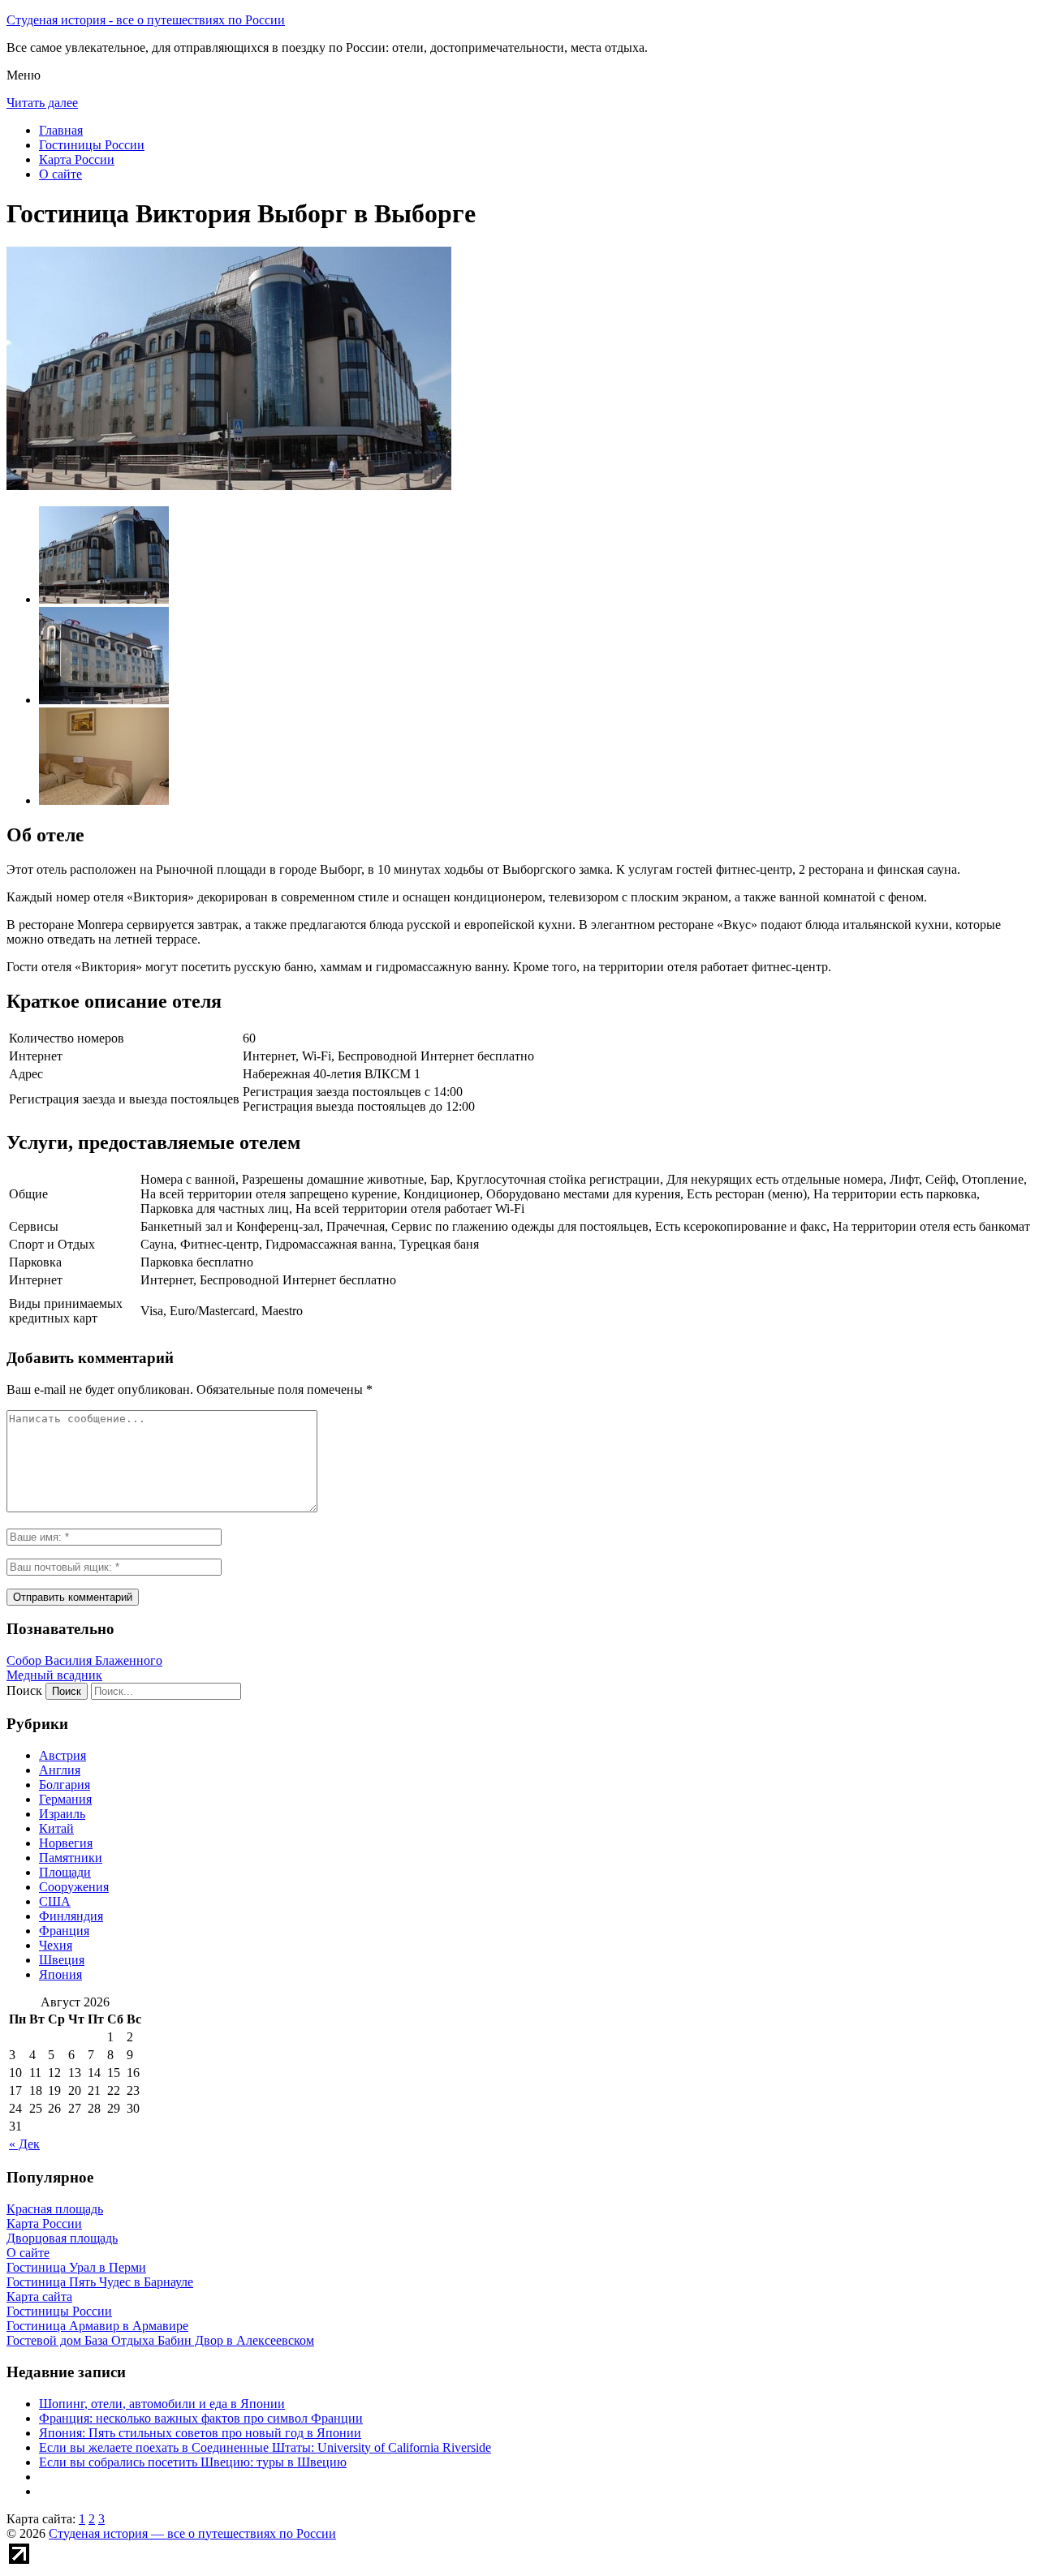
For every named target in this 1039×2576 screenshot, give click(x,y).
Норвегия (66, 1843)
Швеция (62, 1960)
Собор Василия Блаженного (84, 1660)
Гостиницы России (92, 145)
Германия (65, 1799)
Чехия (56, 1945)
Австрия (63, 1755)
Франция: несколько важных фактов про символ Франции (201, 2418)
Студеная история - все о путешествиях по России (146, 20)
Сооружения (74, 1887)
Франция (64, 1931)
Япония (60, 1974)
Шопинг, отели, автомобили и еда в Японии (162, 2404)
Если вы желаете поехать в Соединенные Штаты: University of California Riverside (265, 2447)
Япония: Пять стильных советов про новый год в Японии (200, 2433)
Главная (61, 130)
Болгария (65, 1785)
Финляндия (71, 1916)
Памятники (71, 1858)
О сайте (60, 174)
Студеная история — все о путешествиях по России (192, 2533)
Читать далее (42, 103)
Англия (60, 1770)
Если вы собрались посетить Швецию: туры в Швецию (193, 2462)
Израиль (62, 1814)
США (55, 1901)
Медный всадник (54, 1675)
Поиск (24, 1690)
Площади (65, 1872)
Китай (56, 1828)
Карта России (77, 159)
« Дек (24, 2144)
